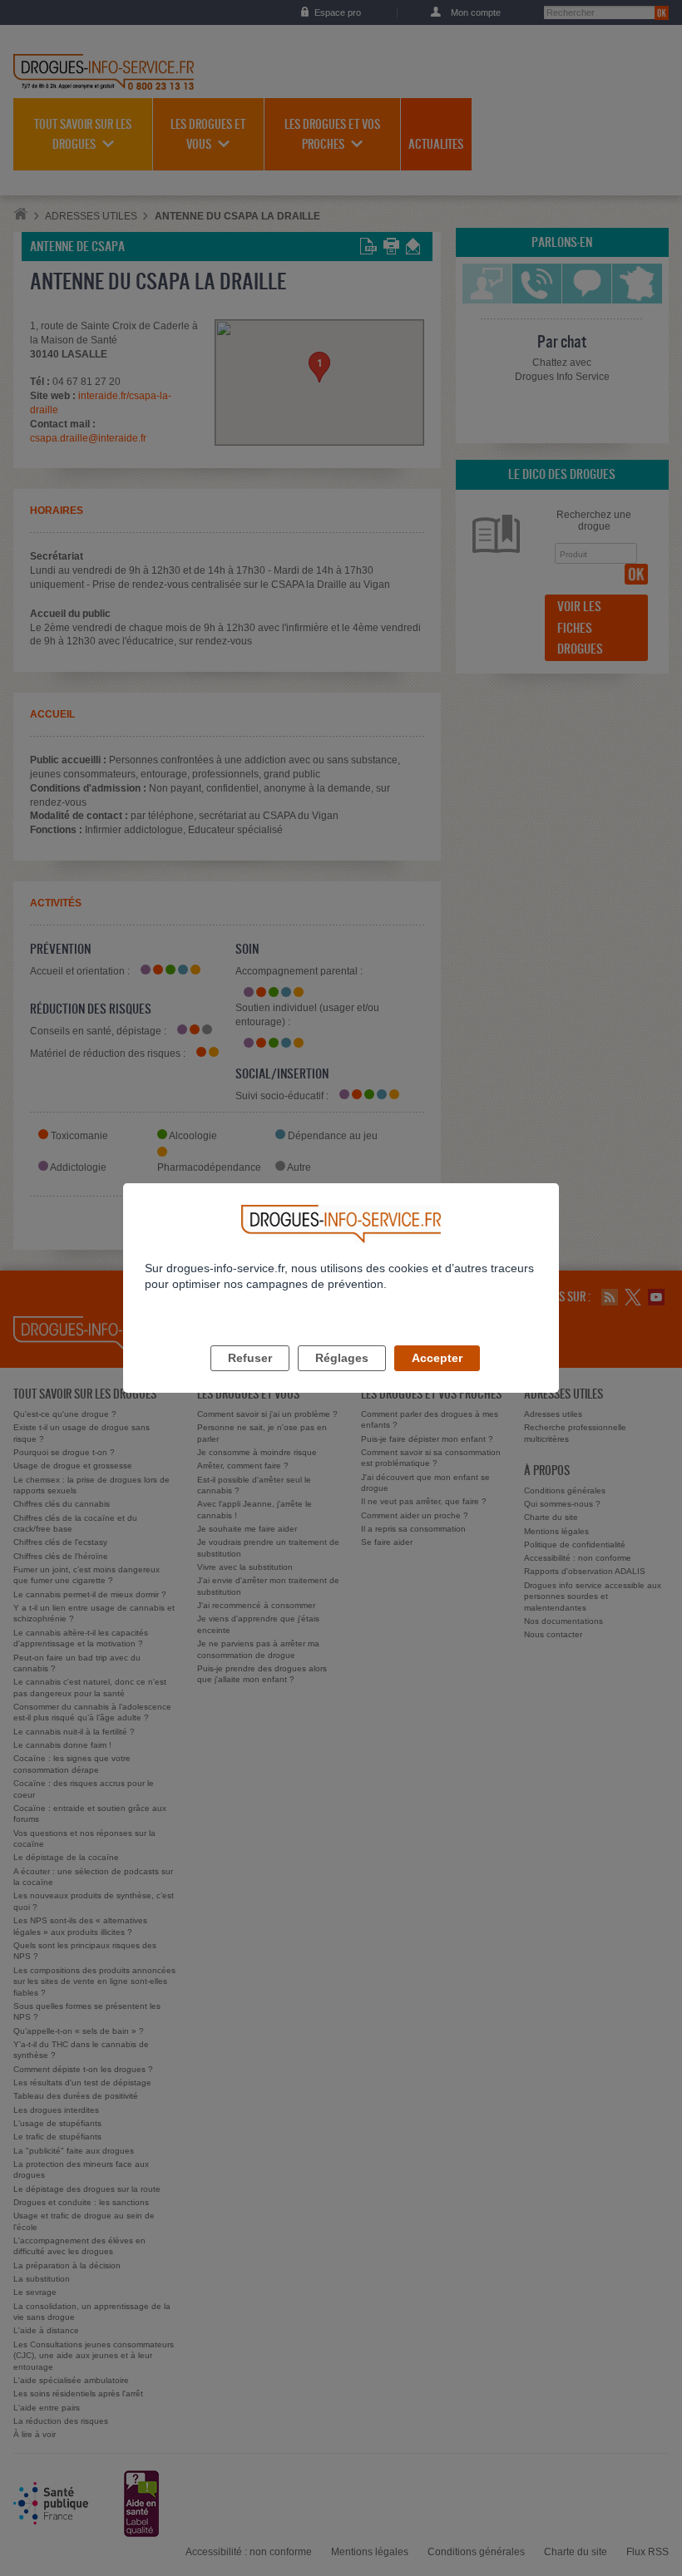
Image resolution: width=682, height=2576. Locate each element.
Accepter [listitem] (437, 1358)
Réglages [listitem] (342, 1358)
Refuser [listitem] (250, 1358)
